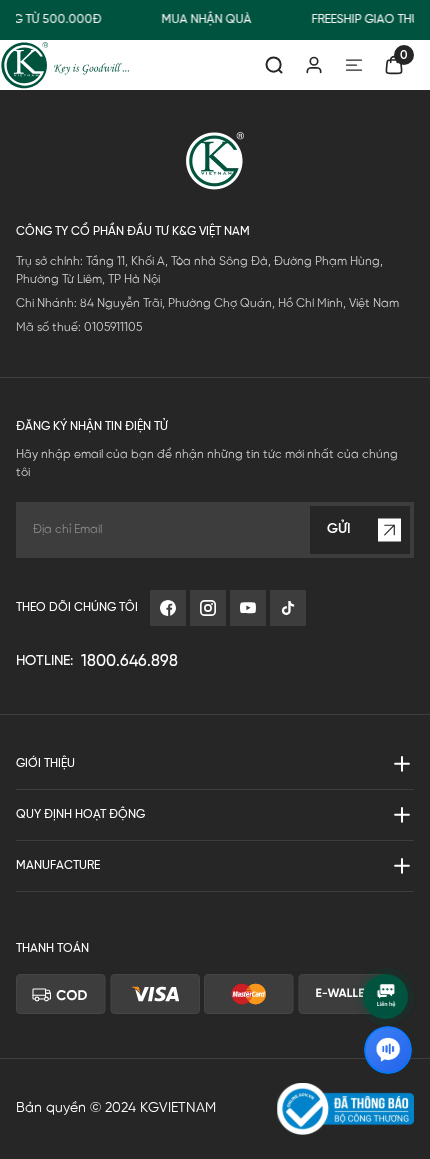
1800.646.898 (129, 661)
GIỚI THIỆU (45, 763)
